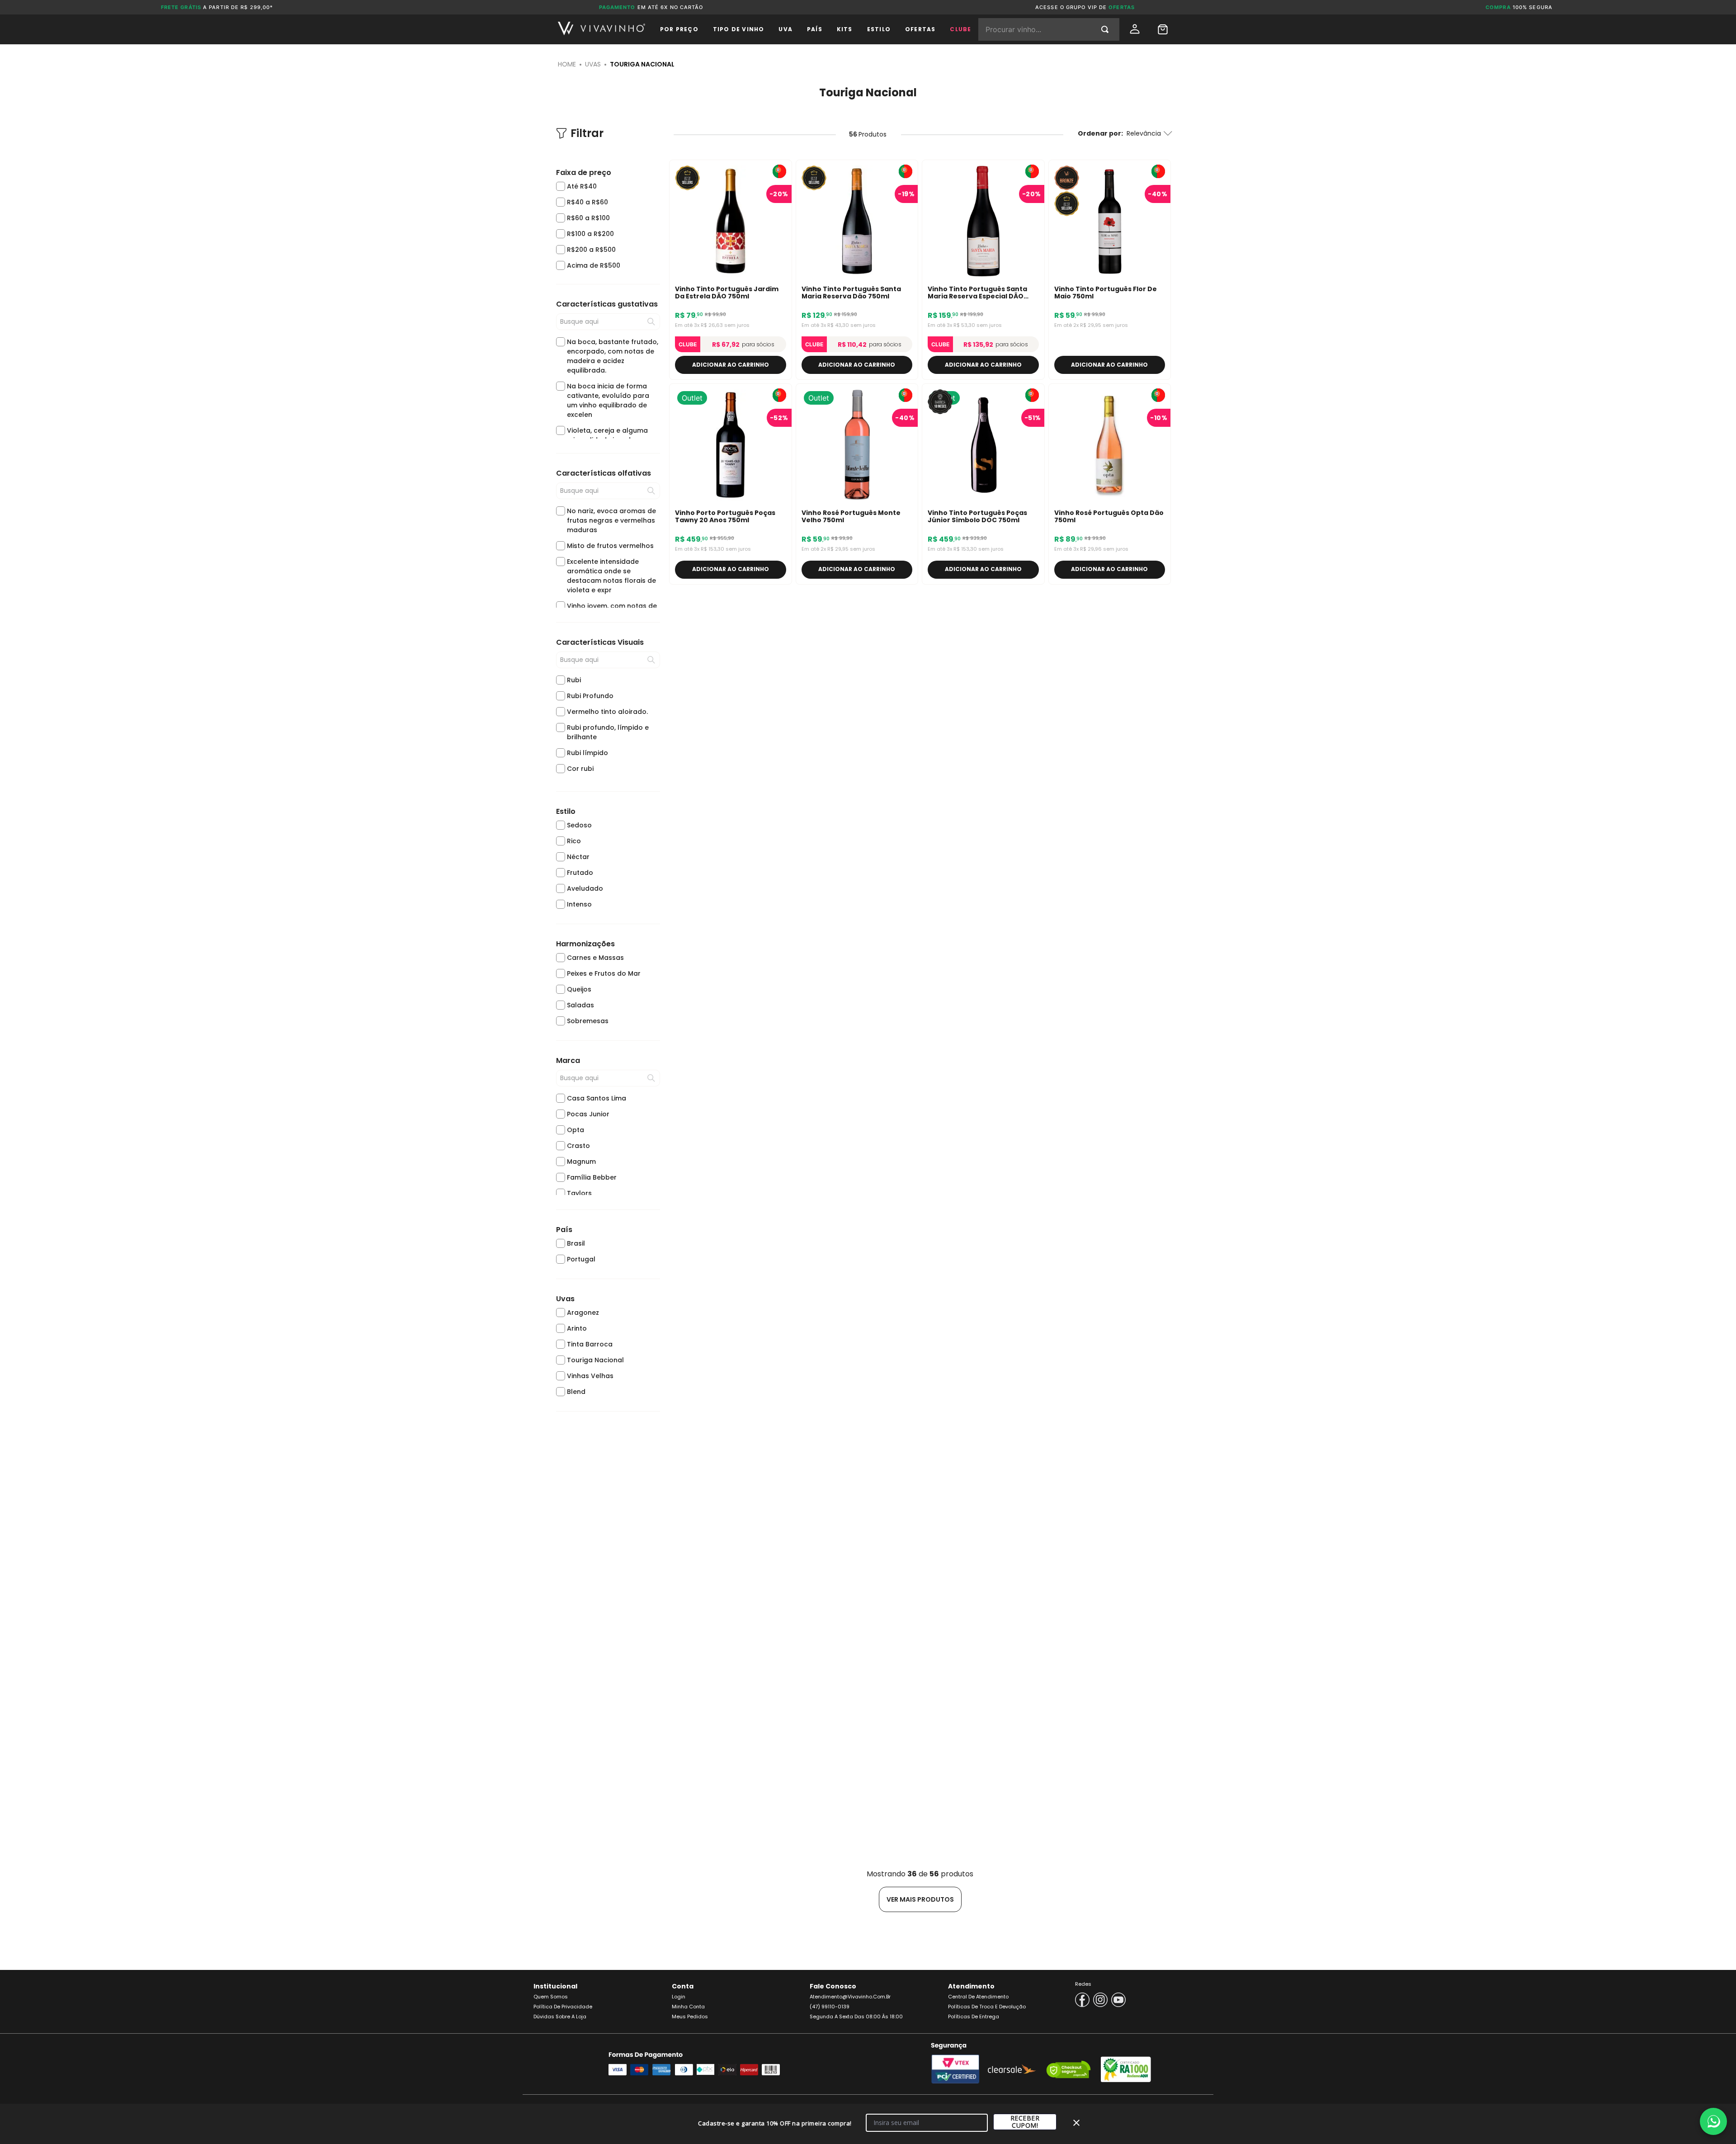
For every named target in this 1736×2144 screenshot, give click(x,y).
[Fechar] (1076, 2123)
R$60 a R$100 (588, 218)
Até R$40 (582, 186)
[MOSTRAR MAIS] (920, 1899)
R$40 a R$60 (587, 202)
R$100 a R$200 (590, 234)
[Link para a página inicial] (567, 64)
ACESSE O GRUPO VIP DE (1085, 7)
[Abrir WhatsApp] (1713, 2121)
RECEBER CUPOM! (1025, 2122)
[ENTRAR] (1136, 29)
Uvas (593, 64)
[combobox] (1049, 29)
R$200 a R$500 (591, 250)
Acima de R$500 (594, 265)
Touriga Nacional (642, 64)
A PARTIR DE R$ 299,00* (217, 7)
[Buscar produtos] (1107, 29)
